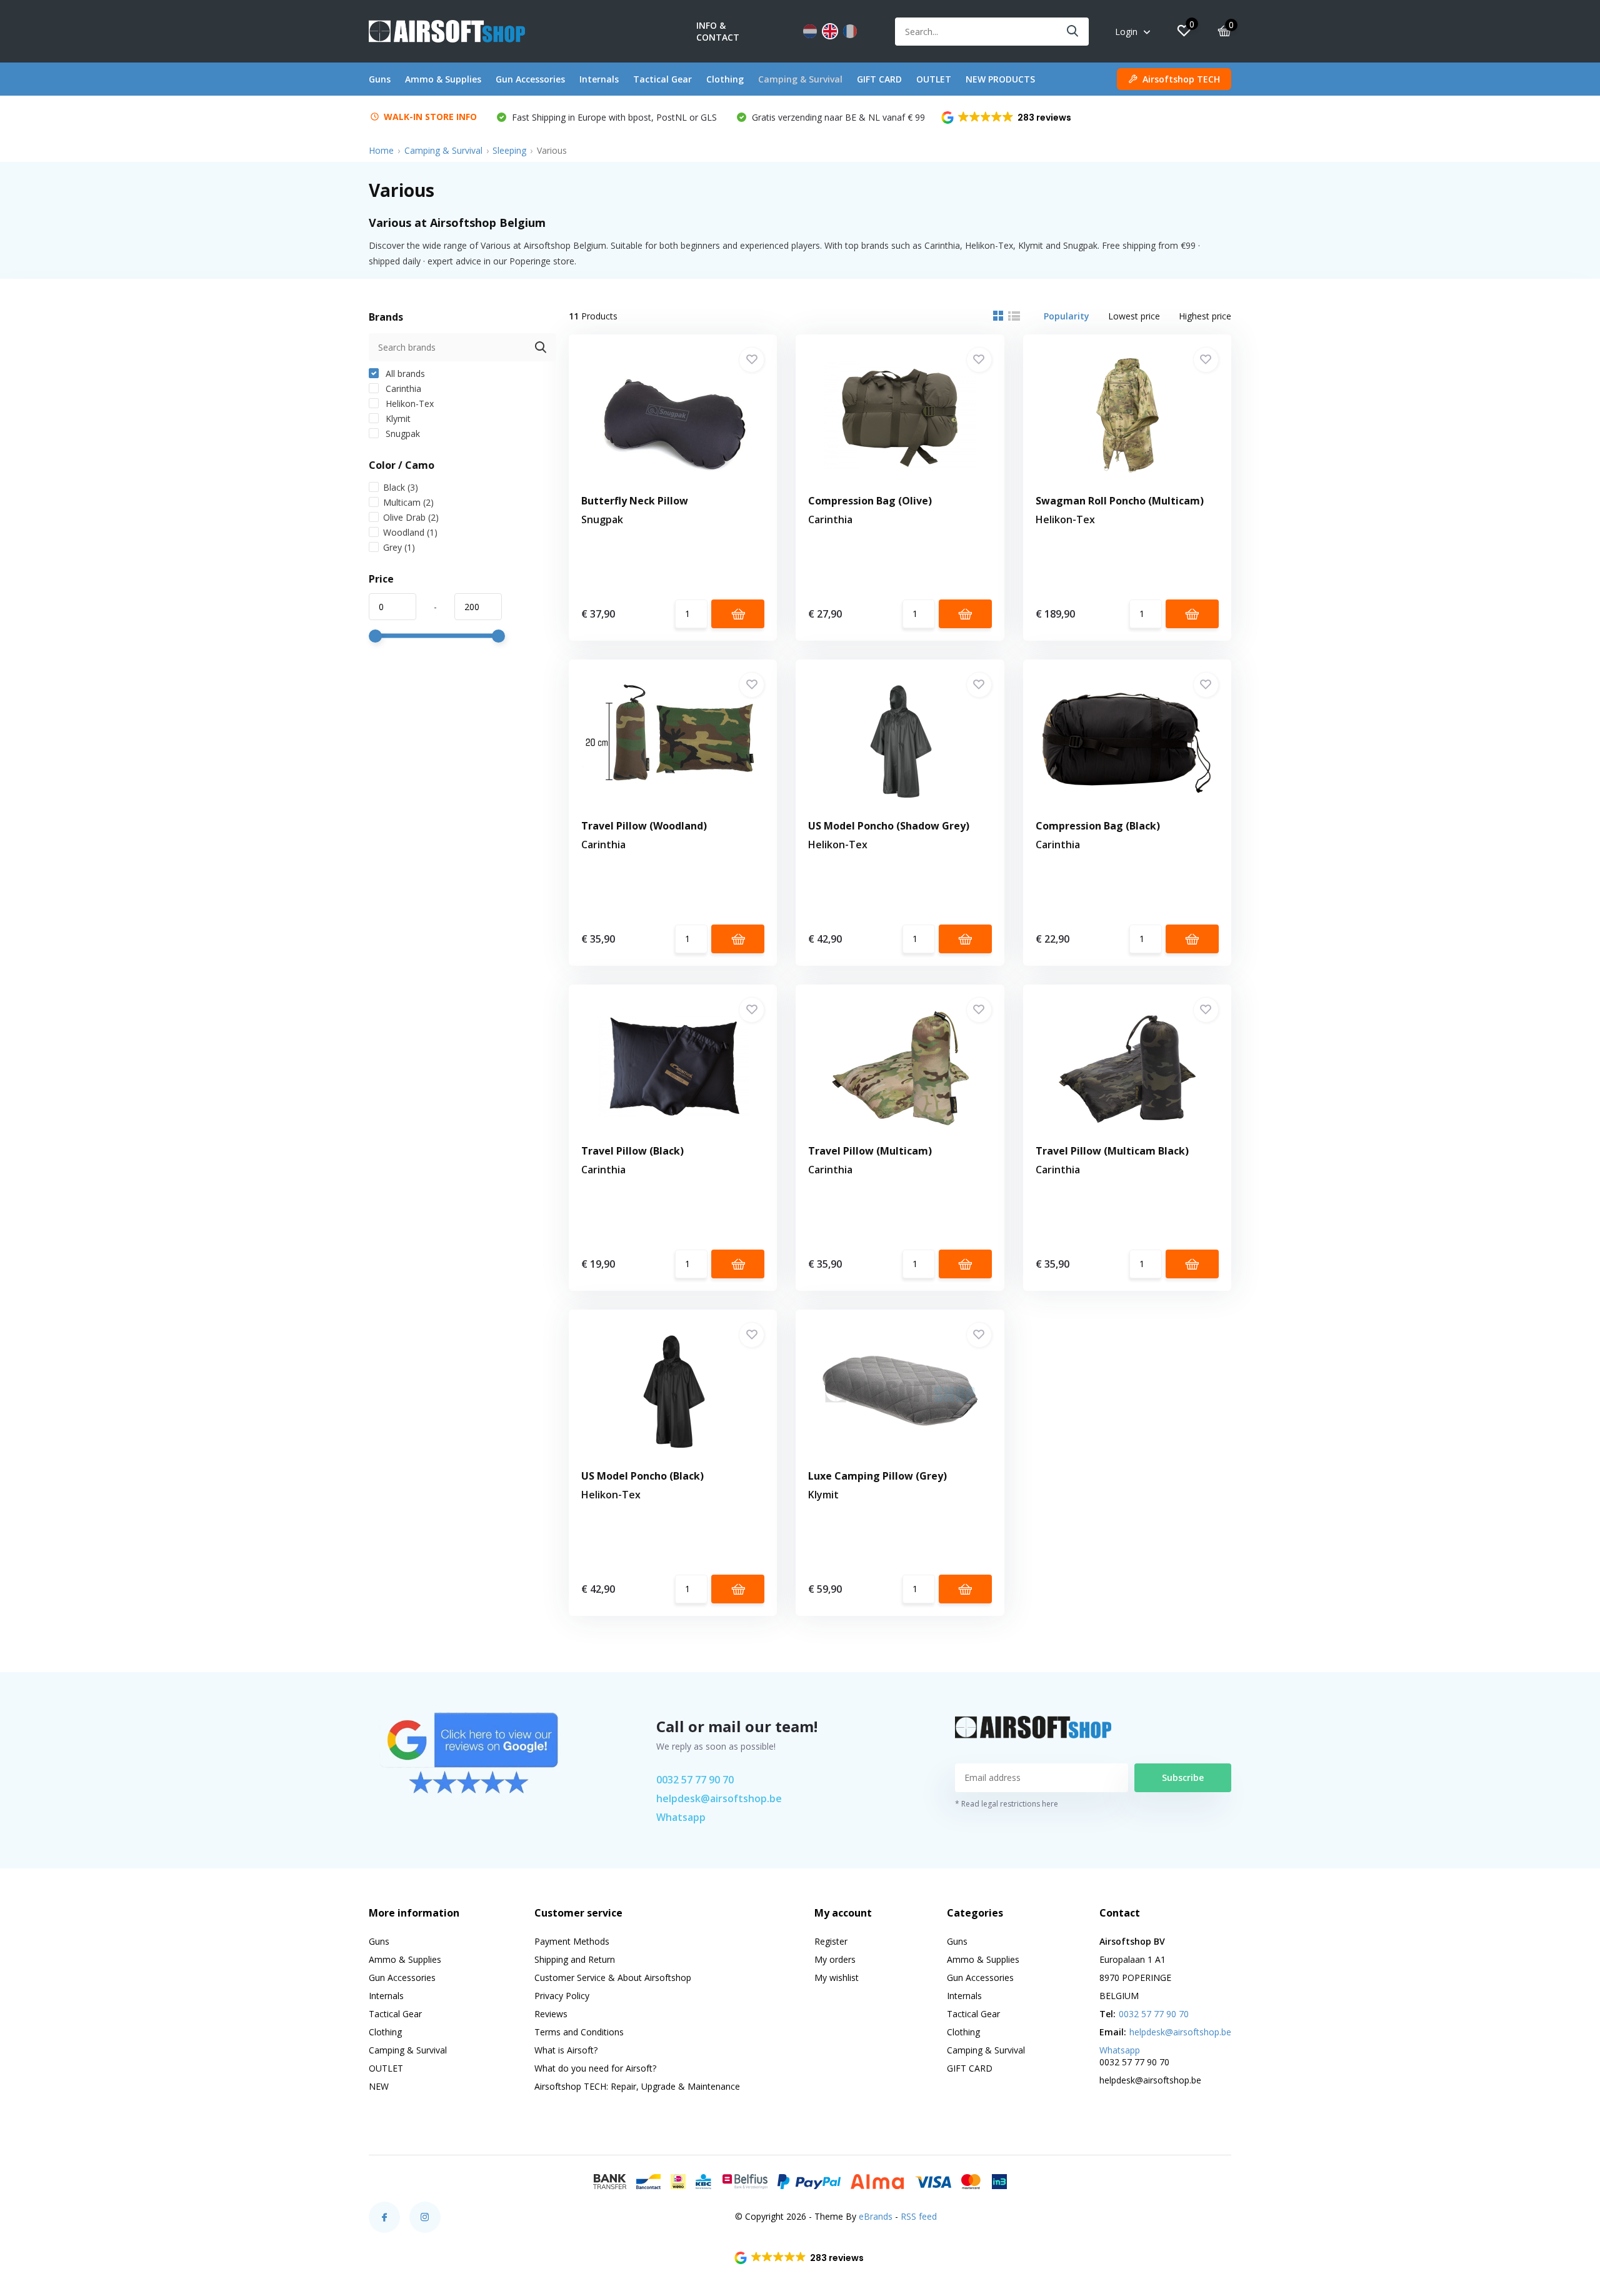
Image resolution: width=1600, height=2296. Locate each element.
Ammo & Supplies (443, 79)
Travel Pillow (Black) (632, 1151)
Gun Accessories (530, 79)
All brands (404, 373)
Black (401, 487)
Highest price (1205, 316)
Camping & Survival (800, 79)
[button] (1007, 118)
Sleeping (509, 150)
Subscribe (1183, 1777)
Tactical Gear (662, 79)
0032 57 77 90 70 (695, 1780)
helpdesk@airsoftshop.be (719, 1798)
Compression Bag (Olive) (870, 501)
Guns (380, 79)
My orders (835, 1959)
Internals (599, 79)
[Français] (850, 31)
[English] (830, 31)
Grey (399, 547)
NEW (379, 2086)
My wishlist (837, 1978)
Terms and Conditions (579, 2032)
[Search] (1073, 32)
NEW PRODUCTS (1000, 79)
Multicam (408, 502)
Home (381, 150)
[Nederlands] (810, 31)
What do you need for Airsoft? (595, 2068)
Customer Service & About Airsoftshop (613, 1978)
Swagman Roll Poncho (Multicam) (1120, 501)
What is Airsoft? (566, 2050)
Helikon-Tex (408, 404)
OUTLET (934, 79)
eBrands (876, 2216)
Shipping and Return (575, 1959)
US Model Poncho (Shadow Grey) (889, 826)
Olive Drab (411, 517)
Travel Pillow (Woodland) (644, 826)
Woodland (410, 532)
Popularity (1067, 316)
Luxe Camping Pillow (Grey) (877, 1476)
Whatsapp (681, 1817)
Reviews (551, 2014)
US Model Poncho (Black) (642, 1476)
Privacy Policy (562, 1996)
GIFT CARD (879, 79)
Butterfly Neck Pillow (635, 501)
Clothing (725, 79)
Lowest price (1134, 316)
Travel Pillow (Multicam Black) (1112, 1151)
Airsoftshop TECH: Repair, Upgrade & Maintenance (637, 2086)
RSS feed (919, 2216)
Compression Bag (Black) (1098, 826)
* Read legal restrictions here (1007, 1804)
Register (831, 1941)
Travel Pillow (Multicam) (870, 1151)
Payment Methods (572, 1941)
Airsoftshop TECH (1181, 79)
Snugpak (402, 434)
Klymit (397, 419)
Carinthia (402, 389)
